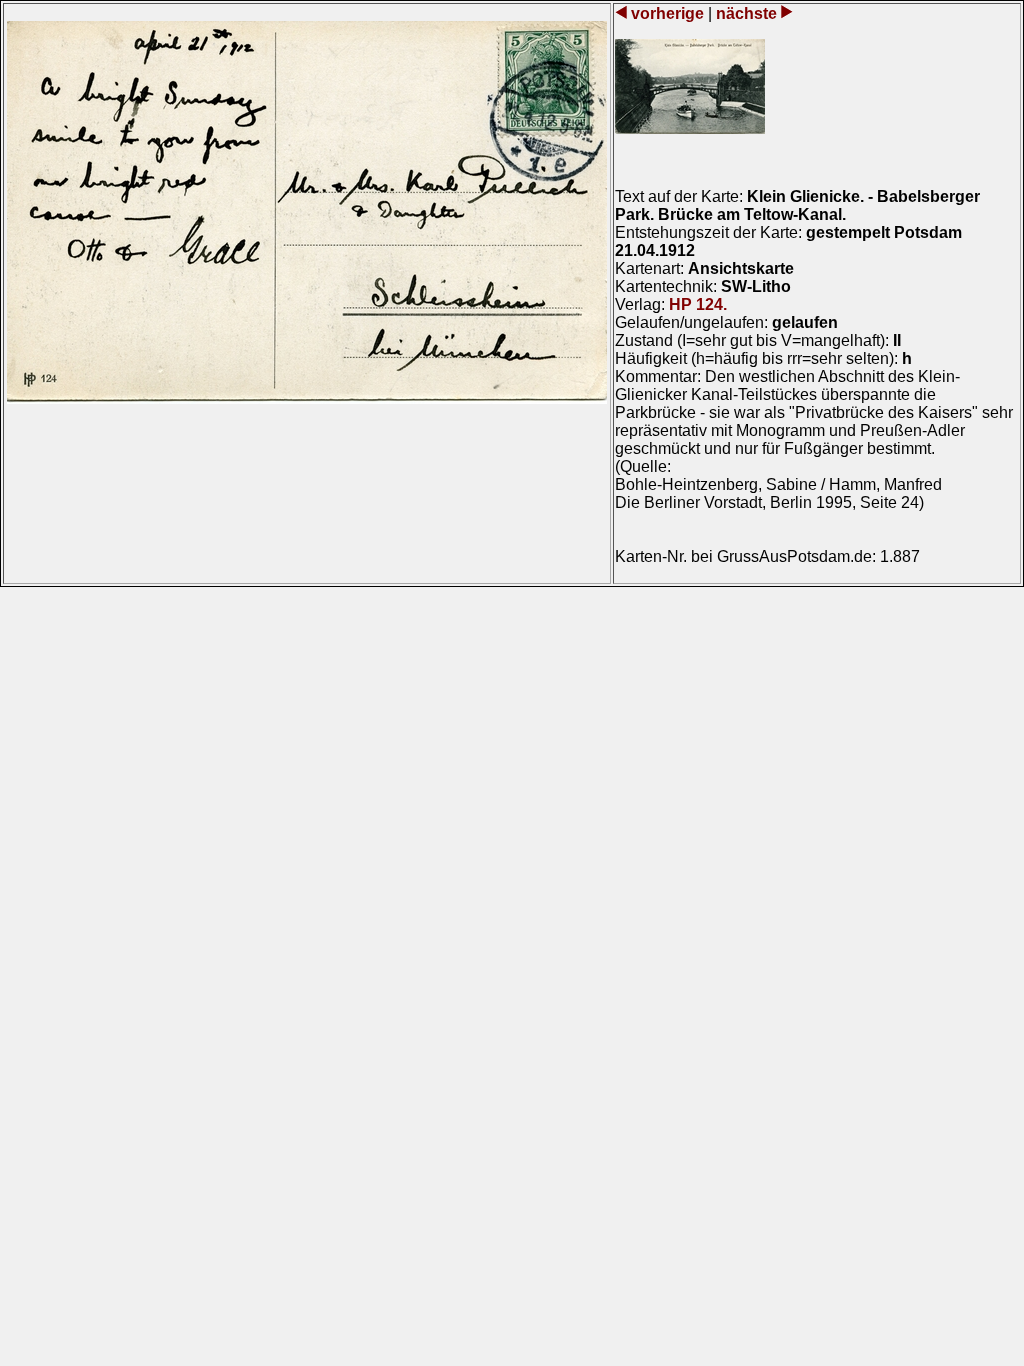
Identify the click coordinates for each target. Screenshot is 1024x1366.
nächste (746, 13)
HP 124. (698, 304)
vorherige (667, 13)
